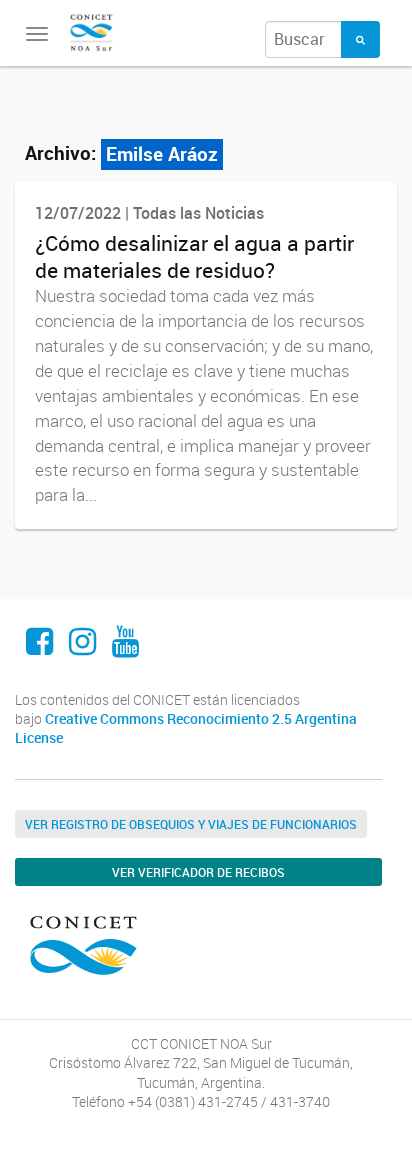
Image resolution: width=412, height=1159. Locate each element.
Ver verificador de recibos (198, 872)
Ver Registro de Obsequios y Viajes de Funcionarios (191, 824)
